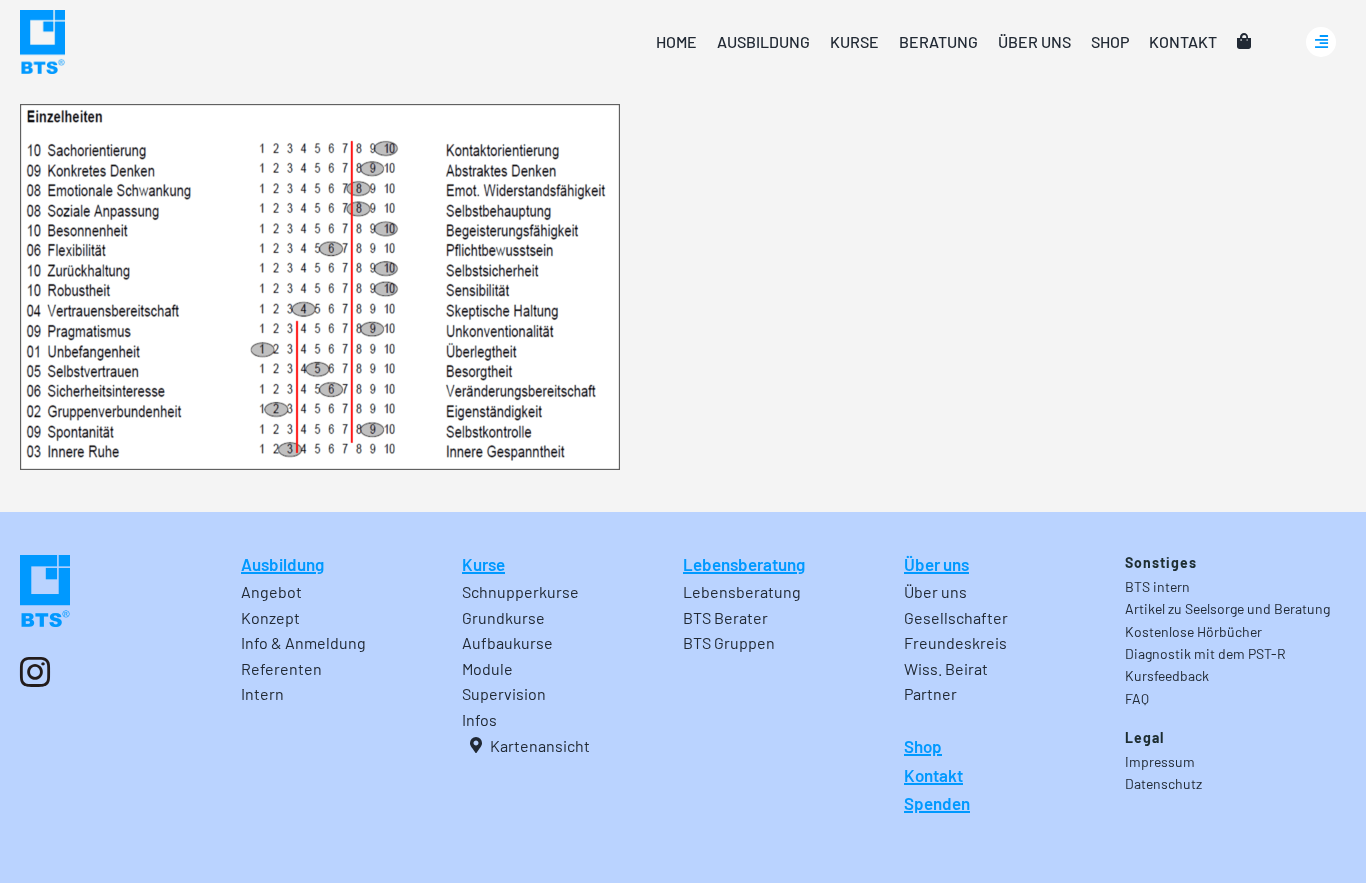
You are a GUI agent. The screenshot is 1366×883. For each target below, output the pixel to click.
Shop (923, 746)
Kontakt (933, 775)
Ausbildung (282, 564)
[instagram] (35, 672)
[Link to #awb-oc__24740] (1321, 42)
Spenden (937, 803)
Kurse (483, 564)
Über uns (936, 564)
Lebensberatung (744, 564)
